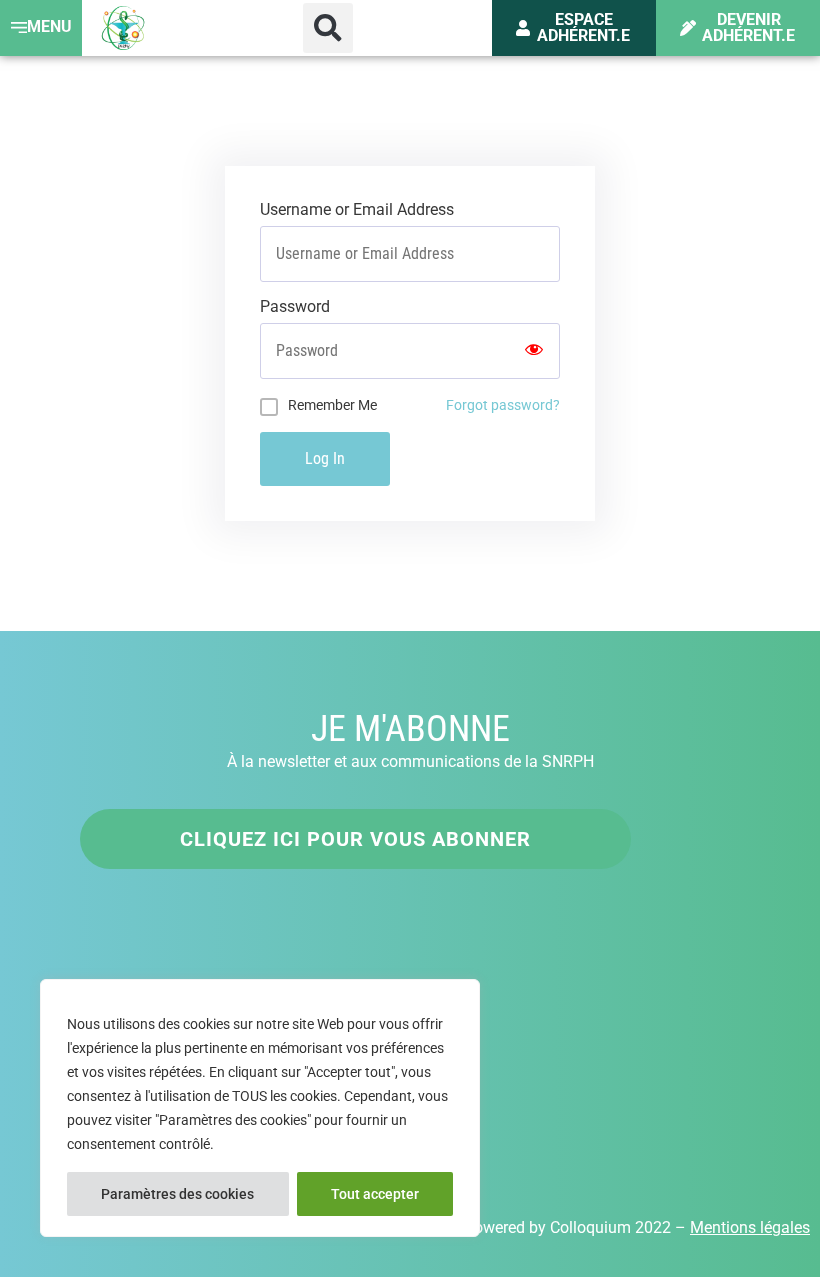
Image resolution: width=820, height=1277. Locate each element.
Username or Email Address (357, 210)
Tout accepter (375, 1194)
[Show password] (534, 351)
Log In (325, 458)
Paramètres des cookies (177, 1194)
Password (295, 307)
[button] (328, 28)
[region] (260, 1108)
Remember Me (332, 405)
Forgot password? (503, 405)
